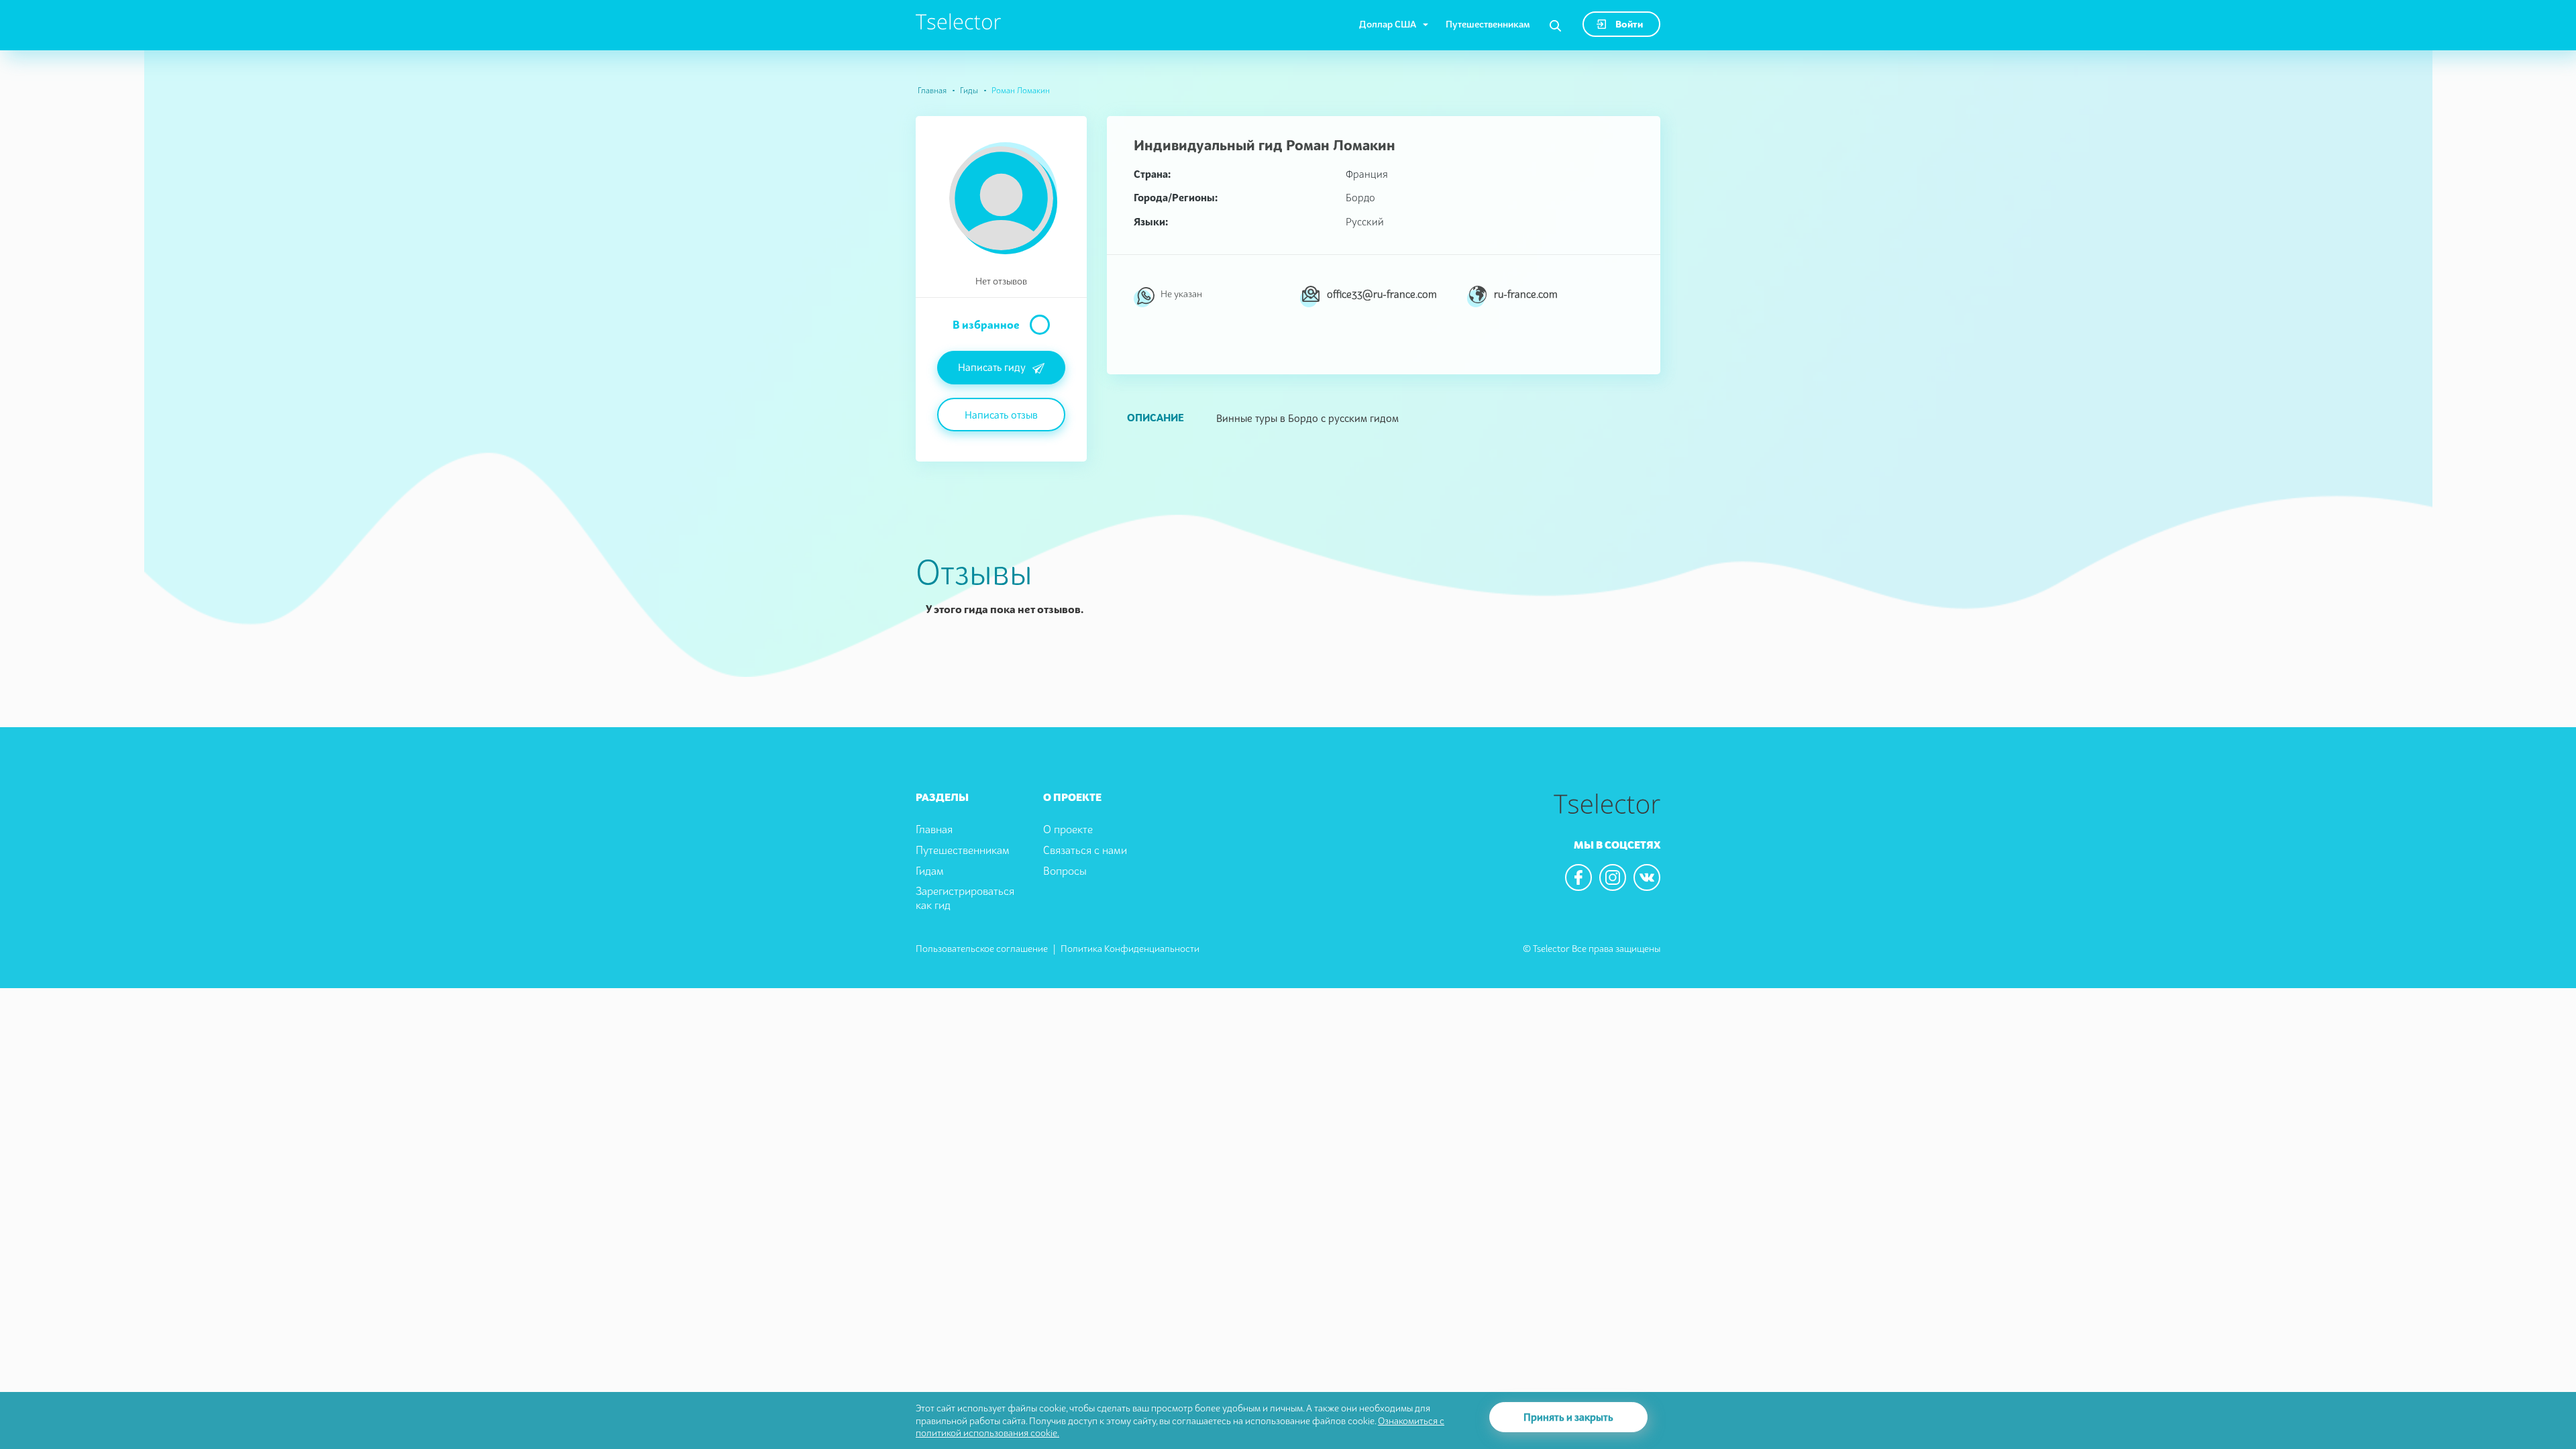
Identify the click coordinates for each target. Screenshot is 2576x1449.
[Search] (1555, 26)
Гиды (969, 90)
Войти (1628, 24)
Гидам (930, 871)
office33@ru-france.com (1382, 294)
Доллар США (1388, 24)
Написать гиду (992, 367)
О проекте (1068, 829)
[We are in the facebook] (1578, 877)
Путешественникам (1488, 24)
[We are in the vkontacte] (1647, 877)
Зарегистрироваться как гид (965, 898)
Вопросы (1065, 871)
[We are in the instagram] (1613, 877)
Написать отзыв (1001, 415)
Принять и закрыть (1568, 1417)
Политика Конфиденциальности (1130, 948)
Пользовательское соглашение (982, 948)
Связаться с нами (1085, 850)
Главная (932, 90)
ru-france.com (1526, 294)
